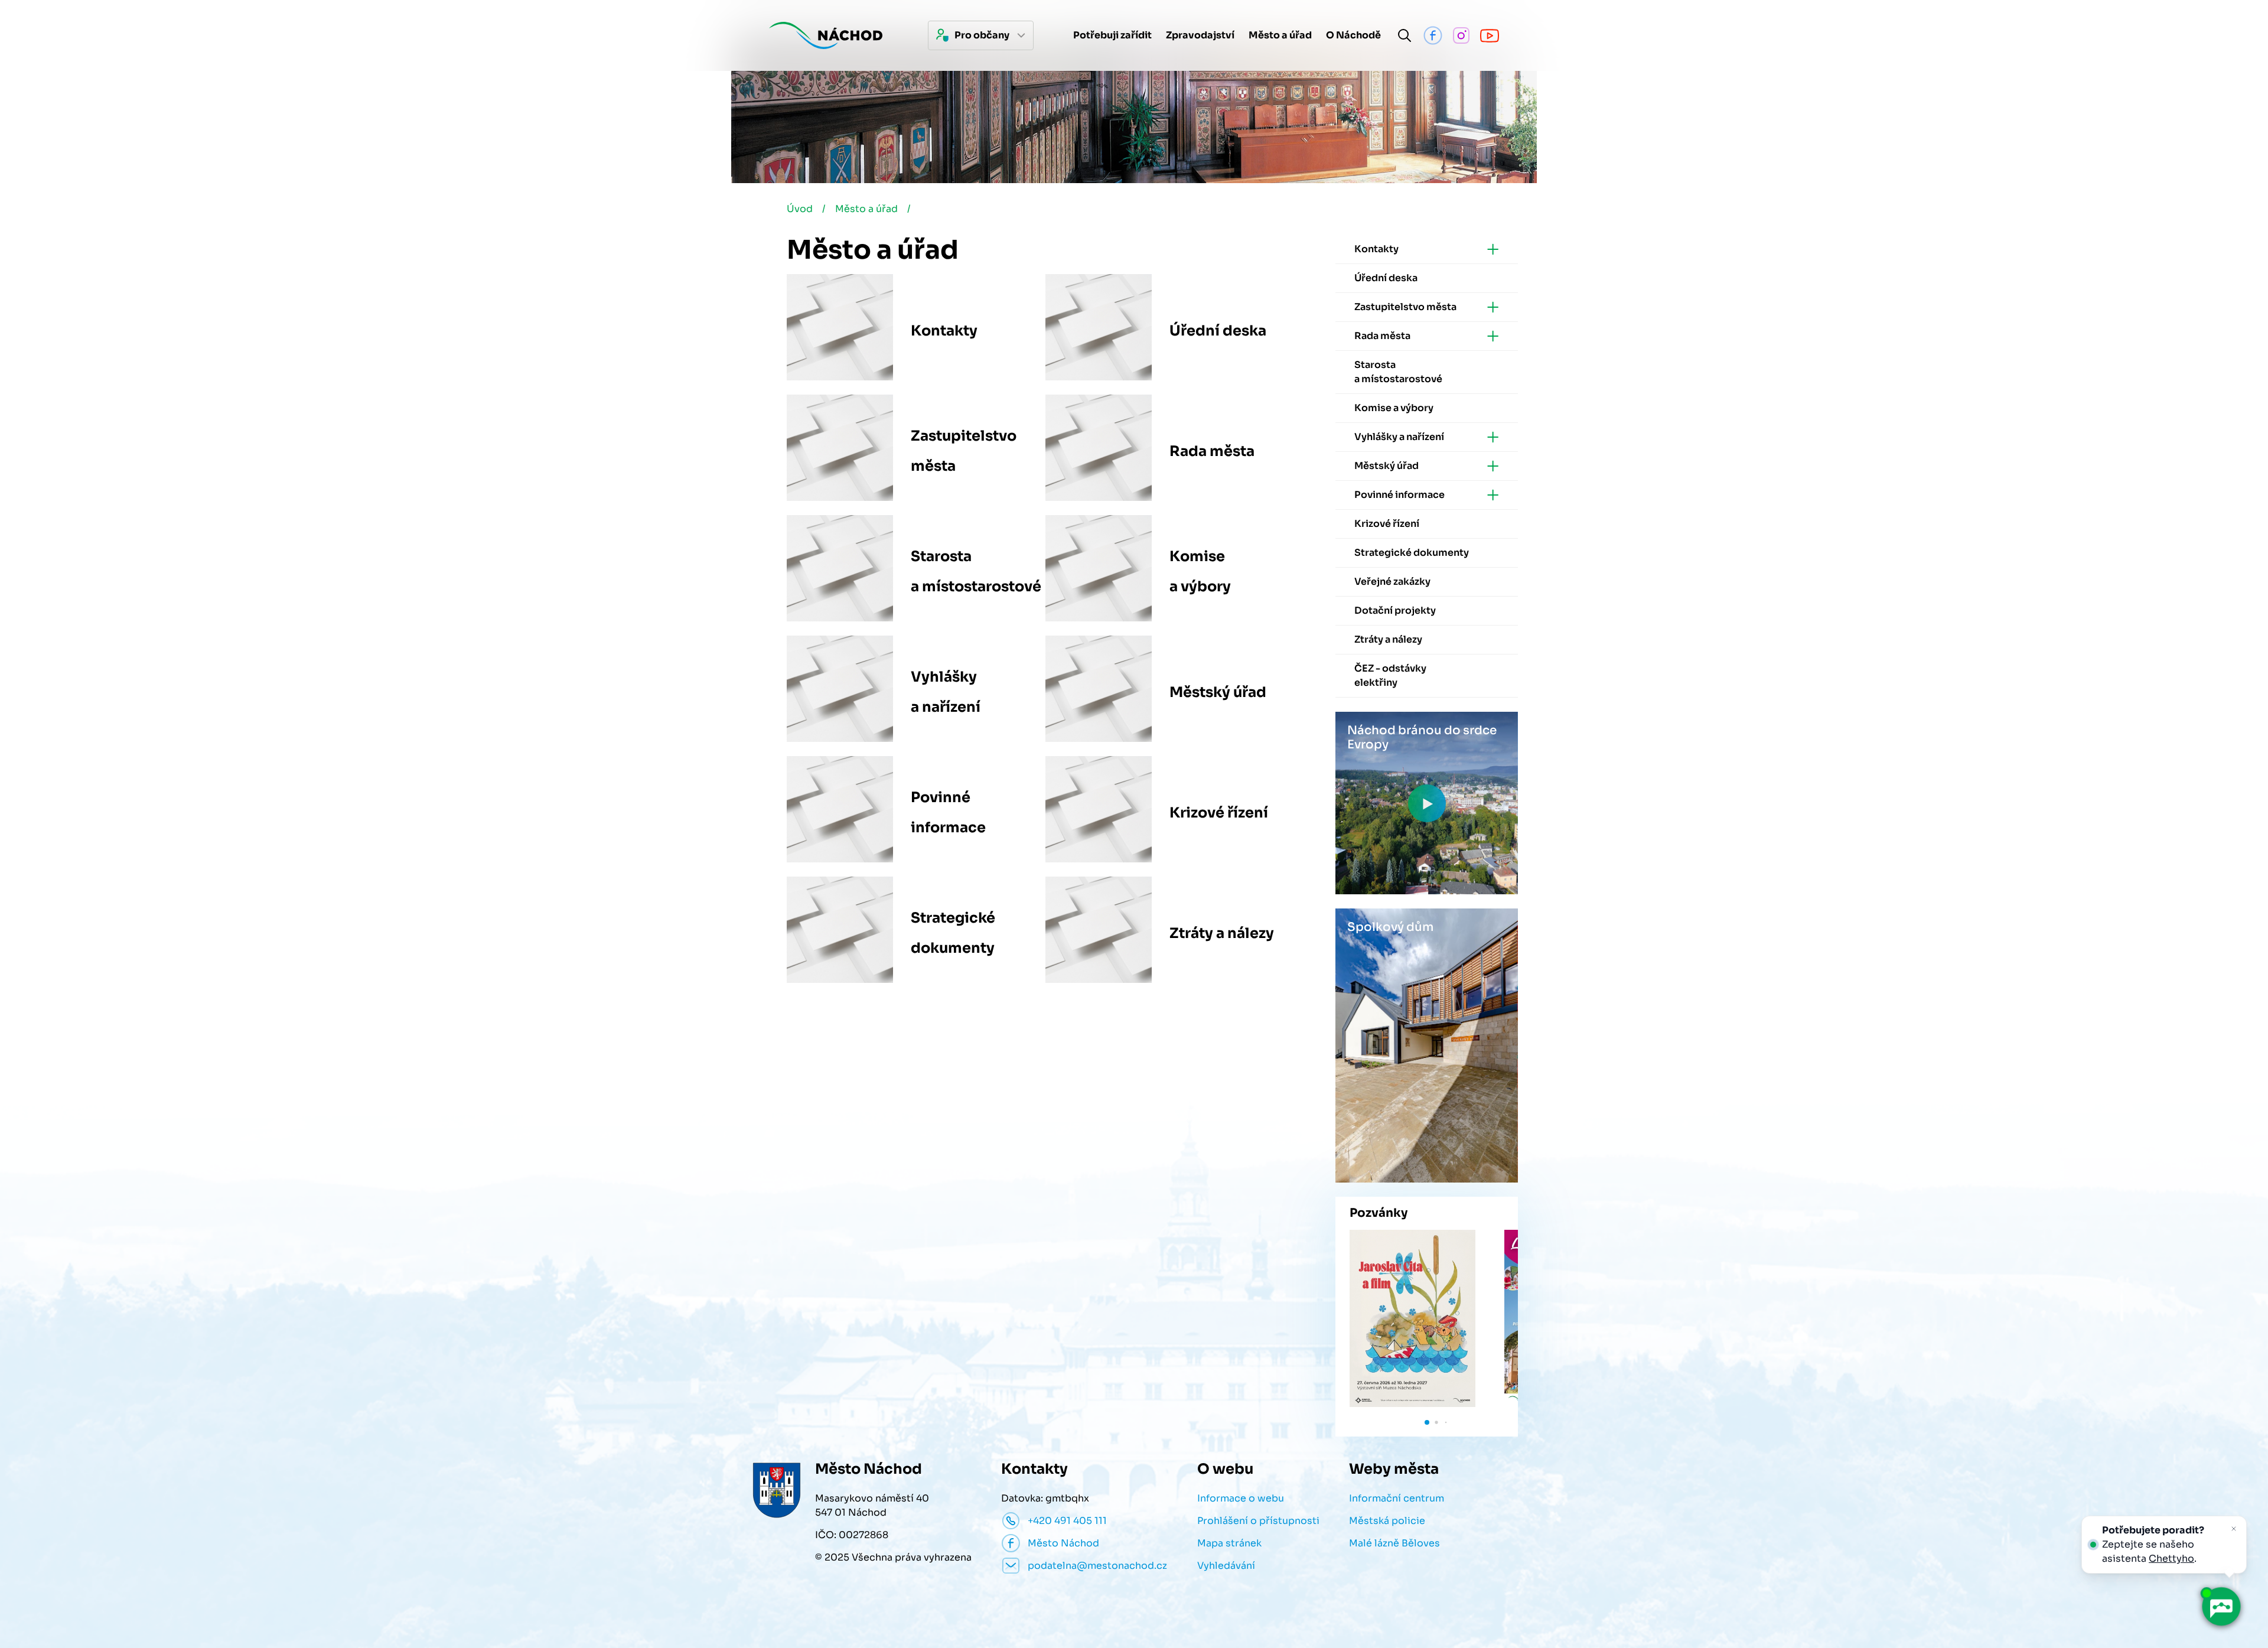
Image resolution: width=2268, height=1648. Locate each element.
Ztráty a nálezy (1222, 933)
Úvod (800, 209)
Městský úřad (1218, 692)
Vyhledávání (1226, 1566)
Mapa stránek (1229, 1543)
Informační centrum (1397, 1498)
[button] (1427, 1422)
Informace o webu (1241, 1498)
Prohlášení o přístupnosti (1258, 1521)
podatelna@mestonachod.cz (1097, 1566)
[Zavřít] (2234, 1529)
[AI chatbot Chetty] (2221, 1607)
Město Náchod (1063, 1543)
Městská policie (1387, 1521)
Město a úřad (866, 209)
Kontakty (944, 331)
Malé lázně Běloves (1394, 1543)
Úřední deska (1218, 331)
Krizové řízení (1219, 813)
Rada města (1212, 451)
